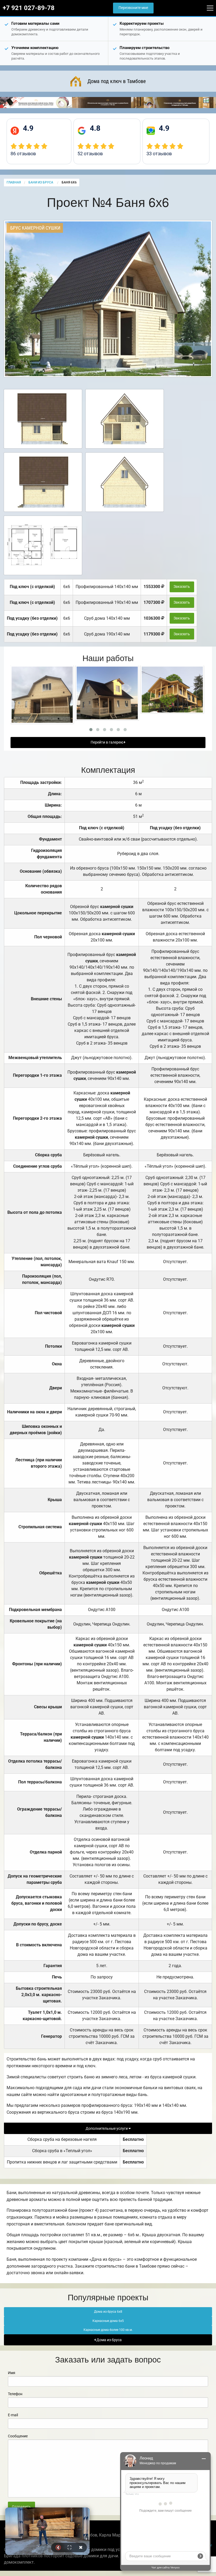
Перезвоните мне (133, 8)
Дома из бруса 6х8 (108, 2312)
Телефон (15, 2394)
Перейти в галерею (107, 742)
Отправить (21, 2507)
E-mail (13, 2415)
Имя (12, 2373)
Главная (14, 182)
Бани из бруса (41, 182)
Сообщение (18, 2436)
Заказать (182, 587)
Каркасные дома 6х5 (108, 2321)
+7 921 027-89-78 (29, 8)
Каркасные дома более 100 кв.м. (108, 2330)
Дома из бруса (109, 2340)
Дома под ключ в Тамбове (117, 81)
